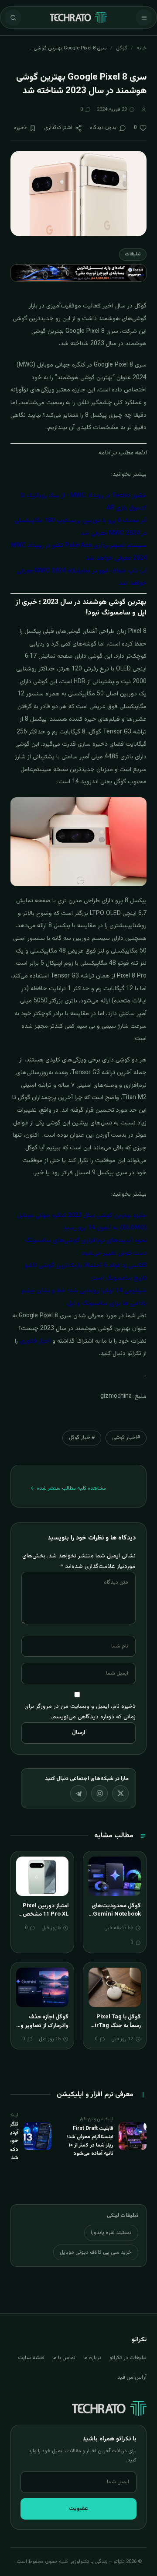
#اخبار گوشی (126, 1438)
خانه (142, 48)
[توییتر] (120, 1794)
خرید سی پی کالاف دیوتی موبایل (96, 2252)
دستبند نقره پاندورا (111, 2233)
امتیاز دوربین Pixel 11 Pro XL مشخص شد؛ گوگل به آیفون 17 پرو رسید (46, 1919)
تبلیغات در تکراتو (128, 2358)
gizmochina (116, 1396)
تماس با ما (64, 2358)
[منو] (144, 17)
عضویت (78, 2509)
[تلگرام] (78, 1794)
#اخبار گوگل (82, 1438)
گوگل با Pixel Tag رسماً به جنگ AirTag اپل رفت (116, 2026)
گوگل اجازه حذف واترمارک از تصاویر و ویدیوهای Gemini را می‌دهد (43, 2030)
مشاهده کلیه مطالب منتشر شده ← (68, 1488)
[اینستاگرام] (99, 1794)
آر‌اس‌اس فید (132, 2377)
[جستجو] (13, 17)
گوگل (122, 48)
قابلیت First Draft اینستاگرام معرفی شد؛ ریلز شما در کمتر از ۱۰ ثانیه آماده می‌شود (90, 2141)
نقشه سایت (31, 2358)
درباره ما (92, 2358)
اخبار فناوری (35, 1341)
